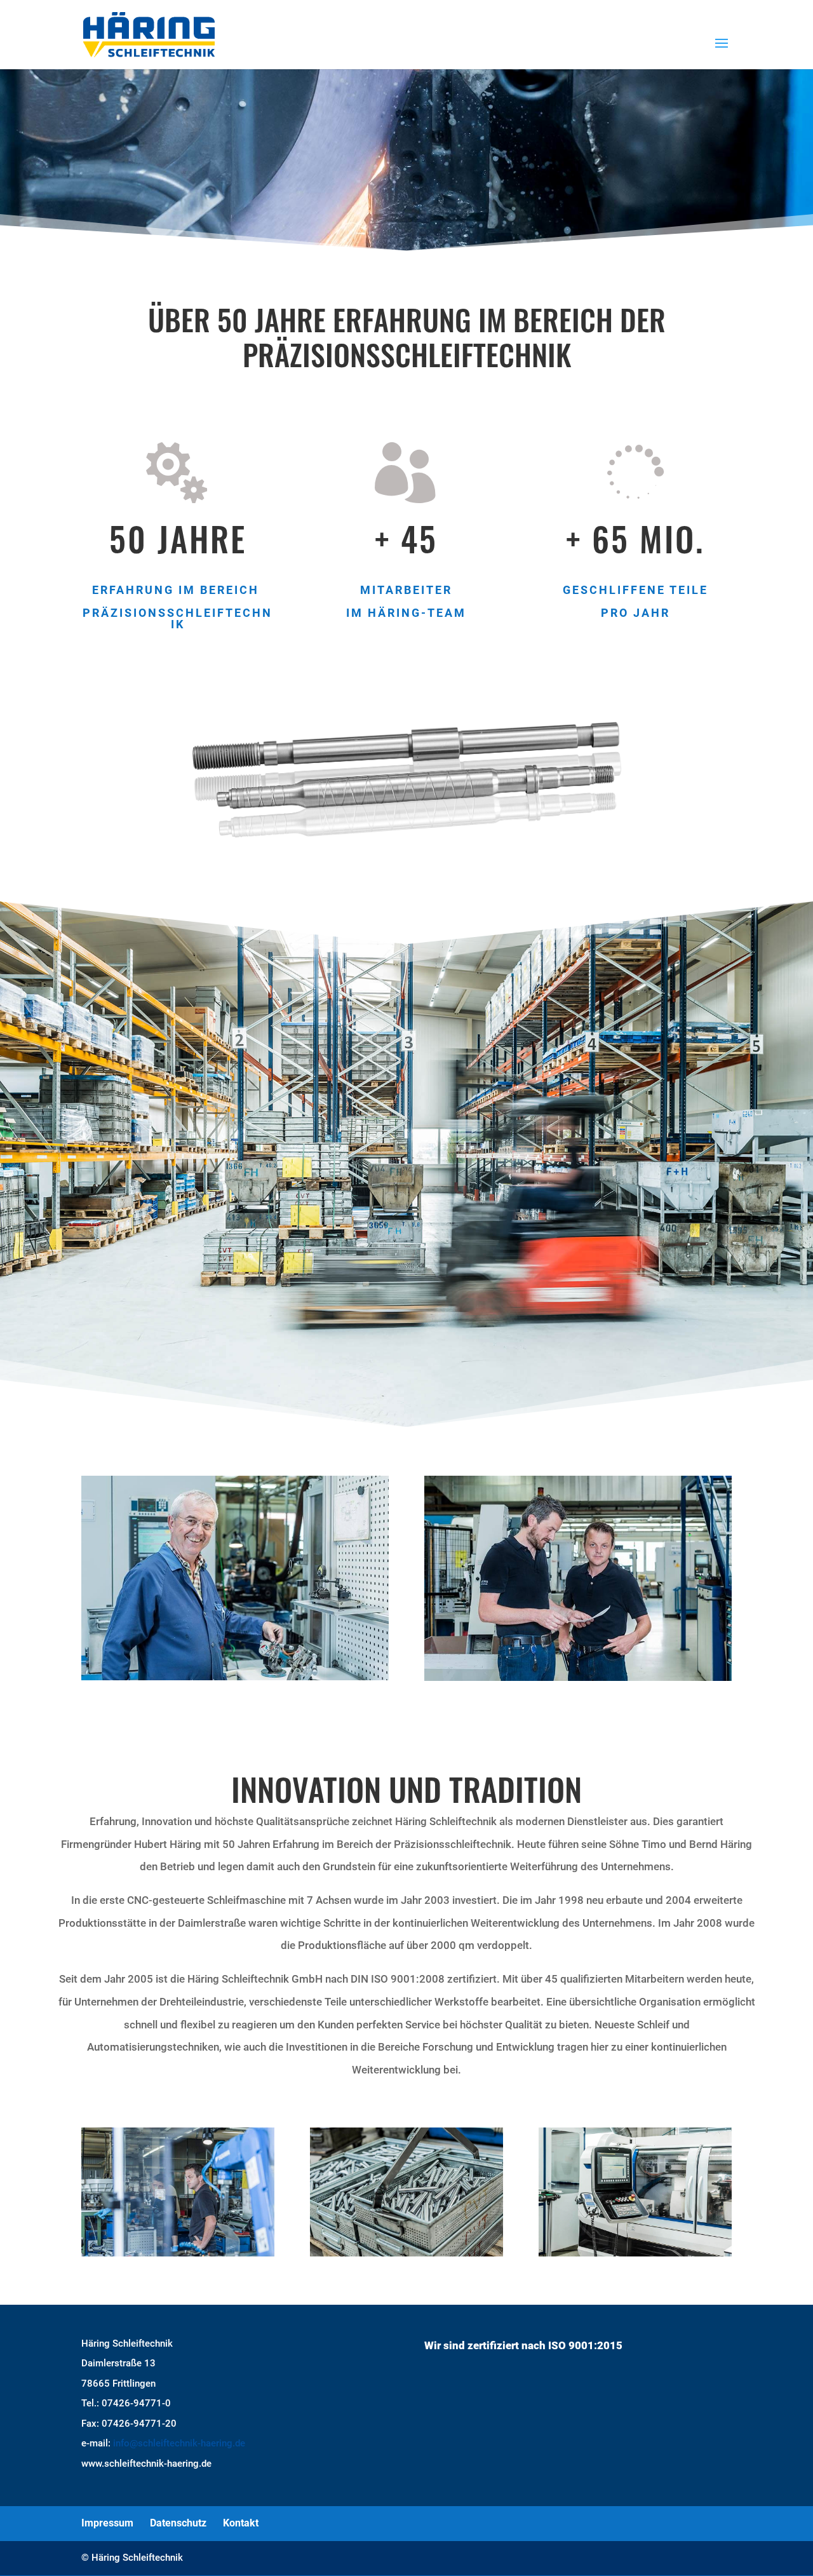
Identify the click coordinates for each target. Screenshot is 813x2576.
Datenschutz (178, 2523)
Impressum (107, 2523)
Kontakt (241, 2523)
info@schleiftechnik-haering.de (179, 2443)
